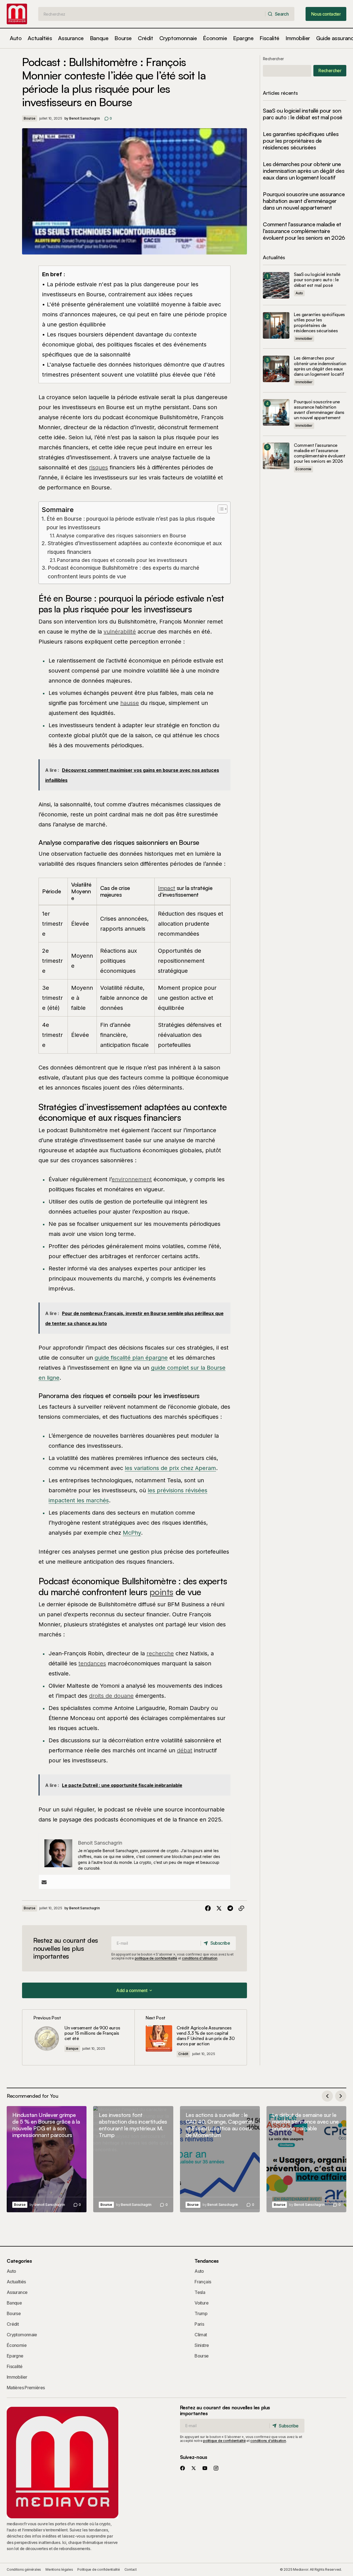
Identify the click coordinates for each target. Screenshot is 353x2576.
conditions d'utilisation (200, 1958)
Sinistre (202, 2345)
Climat (201, 2335)
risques (99, 467)
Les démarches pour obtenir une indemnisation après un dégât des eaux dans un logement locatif (304, 171)
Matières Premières (26, 2388)
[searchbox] (152, 14)
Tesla (200, 2292)
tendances (92, 1663)
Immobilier (304, 339)
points (161, 1592)
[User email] (44, 1882)
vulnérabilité (120, 632)
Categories (19, 2261)
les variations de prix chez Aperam (170, 1468)
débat (185, 1750)
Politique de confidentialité (99, 2569)
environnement (132, 1179)
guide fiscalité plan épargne (131, 1358)
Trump (201, 2313)
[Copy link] (241, 1908)
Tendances (207, 2261)
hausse (130, 703)
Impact (167, 888)
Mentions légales (59, 2569)
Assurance (17, 2292)
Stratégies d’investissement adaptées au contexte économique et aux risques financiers (135, 548)
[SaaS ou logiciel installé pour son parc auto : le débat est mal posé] (276, 285)
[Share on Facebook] (208, 1908)
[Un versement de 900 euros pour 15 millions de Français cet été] (78, 2037)
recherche (160, 1653)
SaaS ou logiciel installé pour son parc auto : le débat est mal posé (303, 114)
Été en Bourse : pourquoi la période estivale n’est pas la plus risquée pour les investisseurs (131, 523)
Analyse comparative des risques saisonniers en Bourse (121, 536)
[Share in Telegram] (230, 1908)
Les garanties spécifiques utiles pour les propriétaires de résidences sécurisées (301, 141)
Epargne (15, 2356)
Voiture (201, 2303)
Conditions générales (24, 2569)
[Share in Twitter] (219, 1908)
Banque (72, 2049)
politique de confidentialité (156, 1958)
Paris (199, 2324)
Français (203, 2282)
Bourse (30, 118)
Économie (303, 469)
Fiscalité (15, 2366)
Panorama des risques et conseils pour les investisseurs (122, 560)
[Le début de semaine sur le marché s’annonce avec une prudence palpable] (306, 2159)
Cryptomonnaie (22, 2335)
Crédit (183, 2054)
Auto (299, 293)
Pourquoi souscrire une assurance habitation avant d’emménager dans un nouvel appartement (304, 201)
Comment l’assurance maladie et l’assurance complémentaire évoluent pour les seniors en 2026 (304, 231)
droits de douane (111, 1696)
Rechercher (273, 59)
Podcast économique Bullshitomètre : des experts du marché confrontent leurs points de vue (123, 572)
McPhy (132, 1533)
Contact (131, 2569)
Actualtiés (16, 2282)
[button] (135, 1990)
